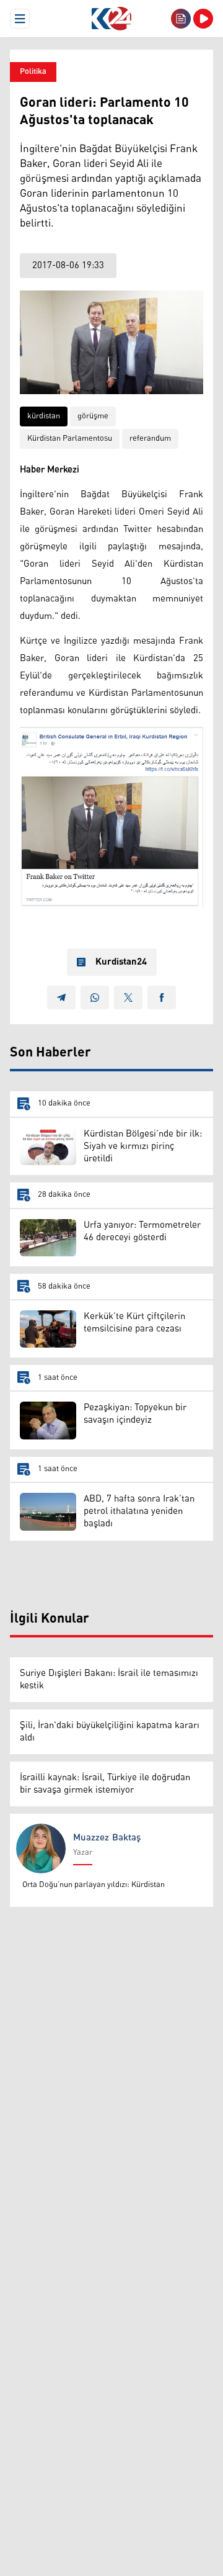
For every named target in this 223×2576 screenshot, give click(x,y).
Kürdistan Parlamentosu (70, 439)
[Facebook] (162, 998)
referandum (150, 439)
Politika (33, 72)
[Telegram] (61, 998)
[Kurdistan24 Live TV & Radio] (203, 19)
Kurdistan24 (121, 962)
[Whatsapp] (95, 998)
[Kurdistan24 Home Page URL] (111, 19)
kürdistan (44, 416)
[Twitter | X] (128, 998)
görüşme (93, 416)
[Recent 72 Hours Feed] (181, 19)
